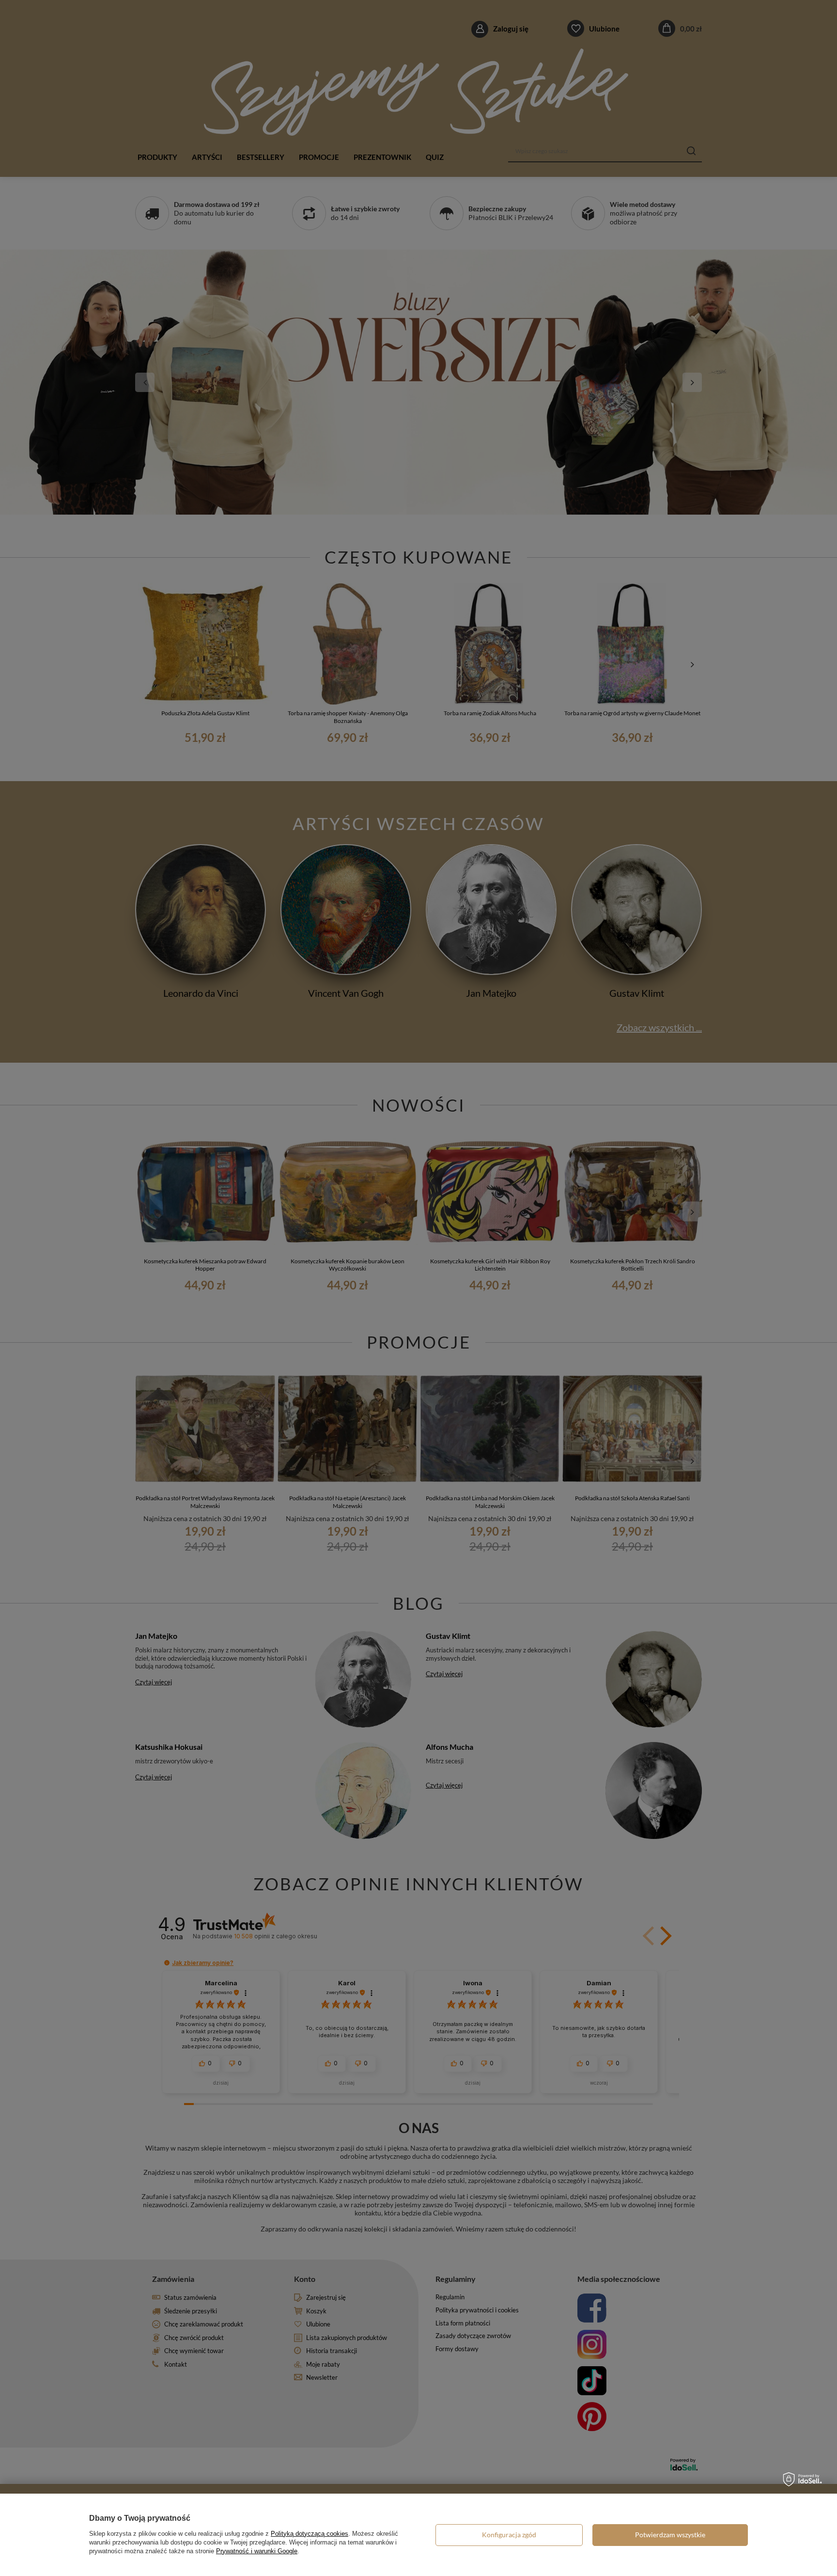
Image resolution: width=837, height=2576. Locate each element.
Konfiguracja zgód (509, 2535)
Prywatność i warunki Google (257, 2551)
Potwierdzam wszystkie (670, 2535)
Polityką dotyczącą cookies (310, 2534)
